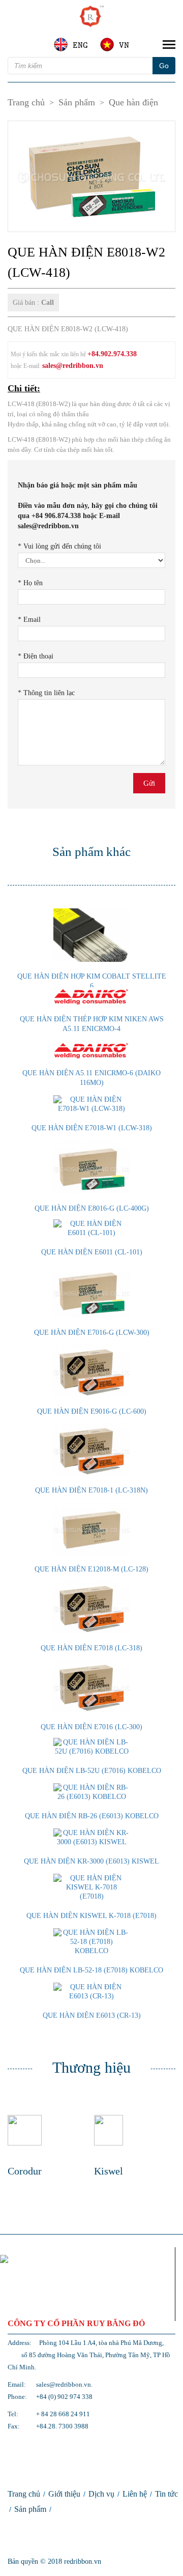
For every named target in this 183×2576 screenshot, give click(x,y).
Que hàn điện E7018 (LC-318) (91, 1648)
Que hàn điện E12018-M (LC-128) (91, 1569)
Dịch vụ (101, 2494)
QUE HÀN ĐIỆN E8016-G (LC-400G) (92, 1208)
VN (124, 45)
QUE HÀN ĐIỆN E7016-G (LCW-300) (92, 1333)
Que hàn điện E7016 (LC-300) (91, 1727)
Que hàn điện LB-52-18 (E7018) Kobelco (91, 1970)
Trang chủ (26, 102)
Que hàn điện (133, 102)
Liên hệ (135, 2494)
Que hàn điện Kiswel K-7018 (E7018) (91, 1916)
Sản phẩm (77, 102)
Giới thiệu (64, 2494)
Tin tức (166, 2494)
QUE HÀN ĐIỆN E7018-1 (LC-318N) (91, 1490)
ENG (80, 45)
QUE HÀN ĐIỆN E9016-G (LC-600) (92, 1411)
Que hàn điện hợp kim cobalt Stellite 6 (92, 981)
